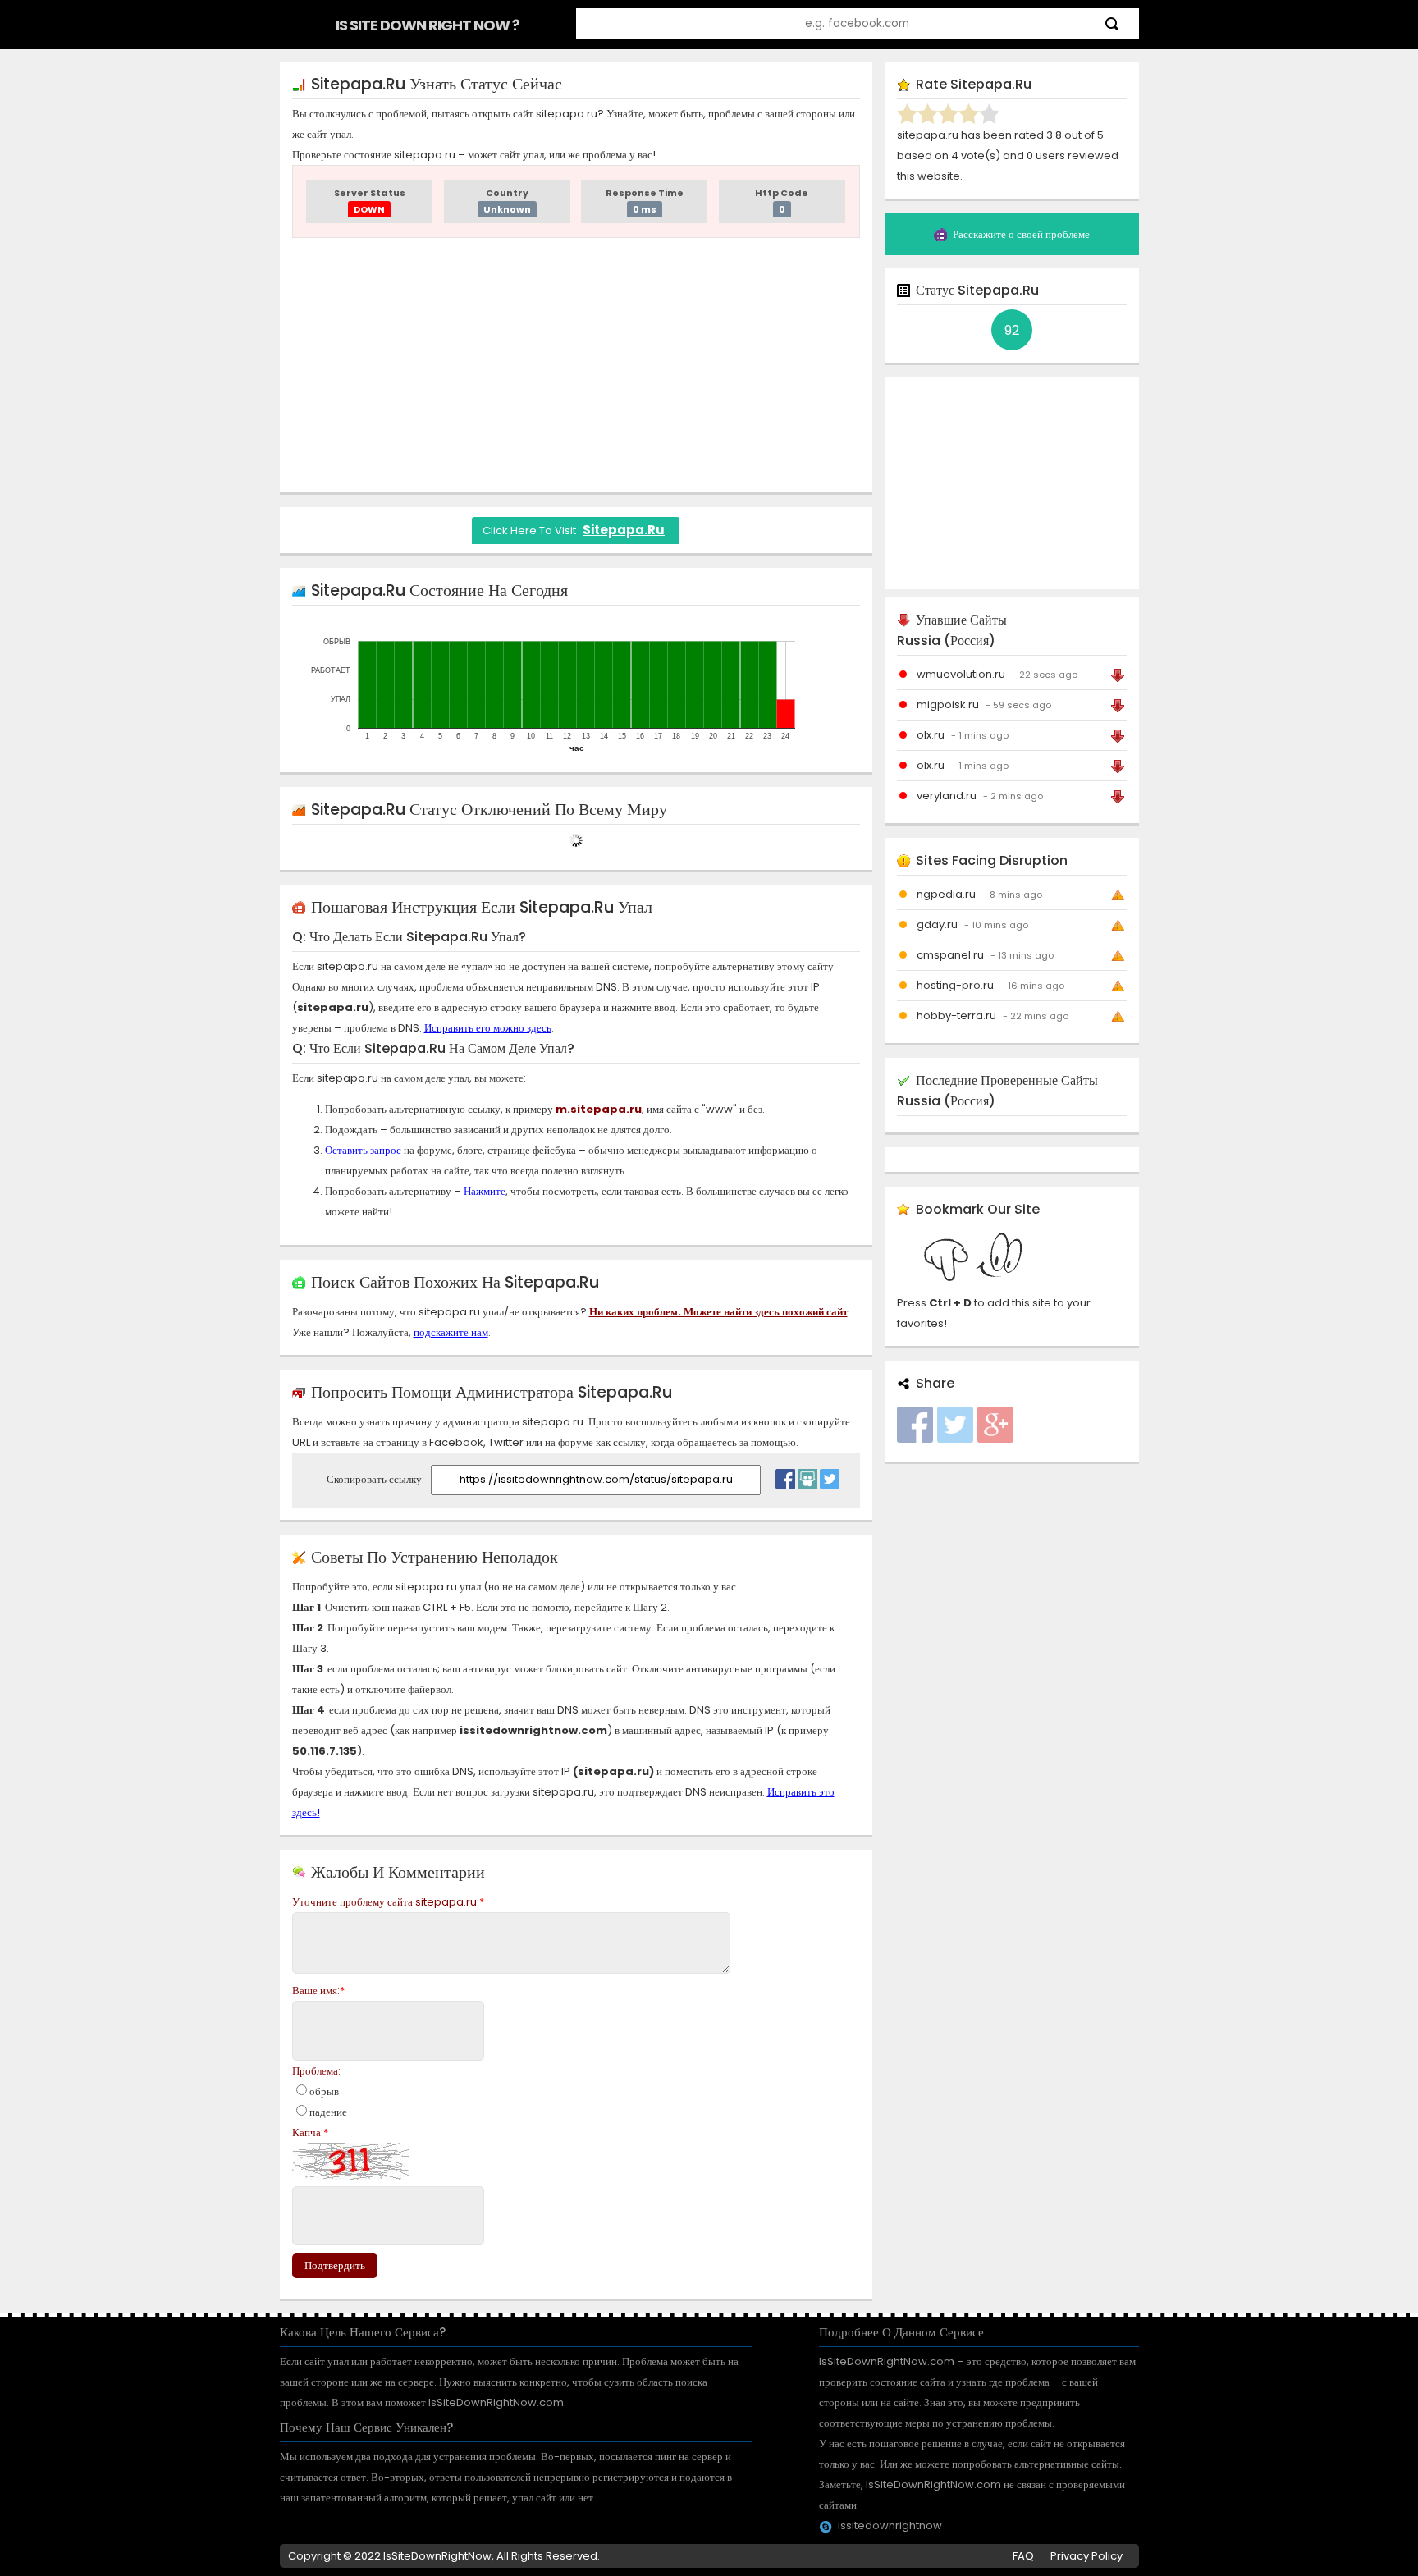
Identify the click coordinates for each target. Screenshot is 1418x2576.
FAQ (1023, 2556)
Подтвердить (335, 2265)
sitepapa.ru (624, 530)
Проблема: (316, 2071)
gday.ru (937, 924)
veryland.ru (947, 796)
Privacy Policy (1086, 2556)
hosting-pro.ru (955, 985)
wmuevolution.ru (961, 674)
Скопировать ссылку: (377, 1479)
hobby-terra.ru (956, 1016)
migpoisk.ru (948, 705)
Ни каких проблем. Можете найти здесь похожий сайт (718, 1312)
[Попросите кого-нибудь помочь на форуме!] (807, 1475)
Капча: (310, 2132)
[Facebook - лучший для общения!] (785, 1475)
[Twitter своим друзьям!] (830, 1475)
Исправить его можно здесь (488, 1028)
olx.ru (931, 735)
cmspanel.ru (950, 955)
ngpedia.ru (946, 894)
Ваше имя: (318, 1990)
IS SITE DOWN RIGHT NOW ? (428, 25)
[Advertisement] (576, 365)
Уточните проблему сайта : (388, 1902)
